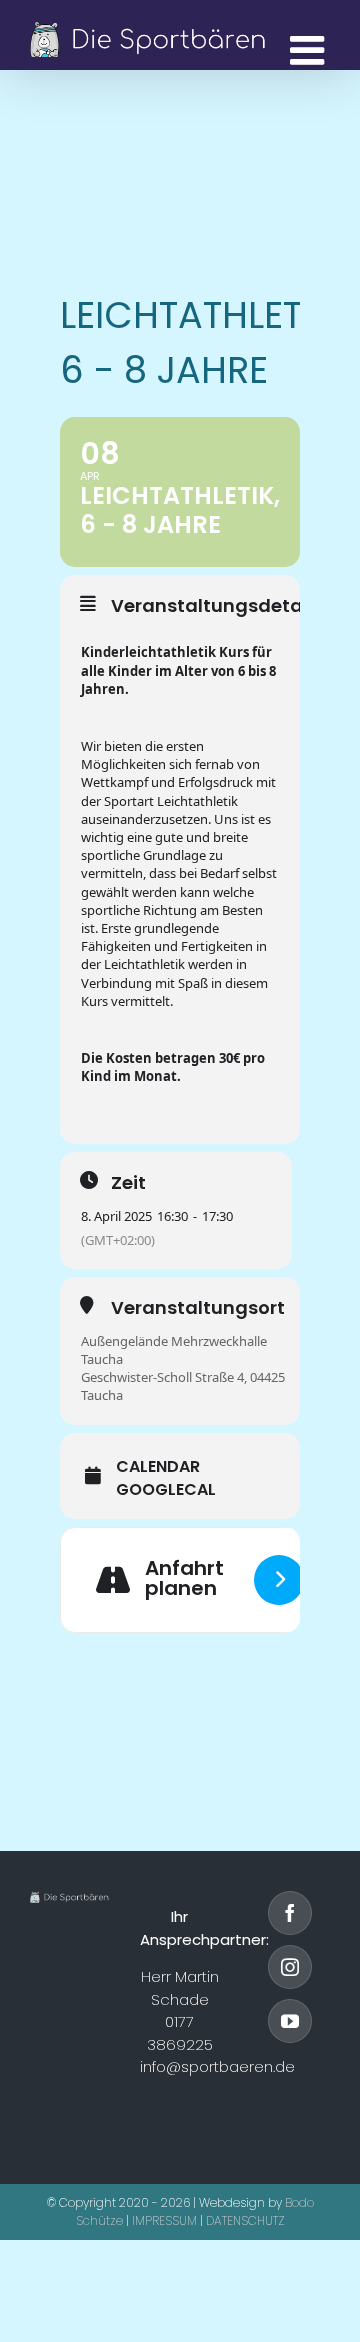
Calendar (158, 1467)
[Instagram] (290, 1967)
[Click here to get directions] (279, 1580)
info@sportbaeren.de (217, 2066)
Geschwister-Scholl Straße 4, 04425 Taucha (183, 1386)
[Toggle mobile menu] (310, 50)
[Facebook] (290, 1913)
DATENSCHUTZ (245, 2220)
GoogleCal (166, 1490)
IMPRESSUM (164, 2220)
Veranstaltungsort (198, 1308)
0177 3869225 (180, 2033)
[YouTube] (290, 2021)
